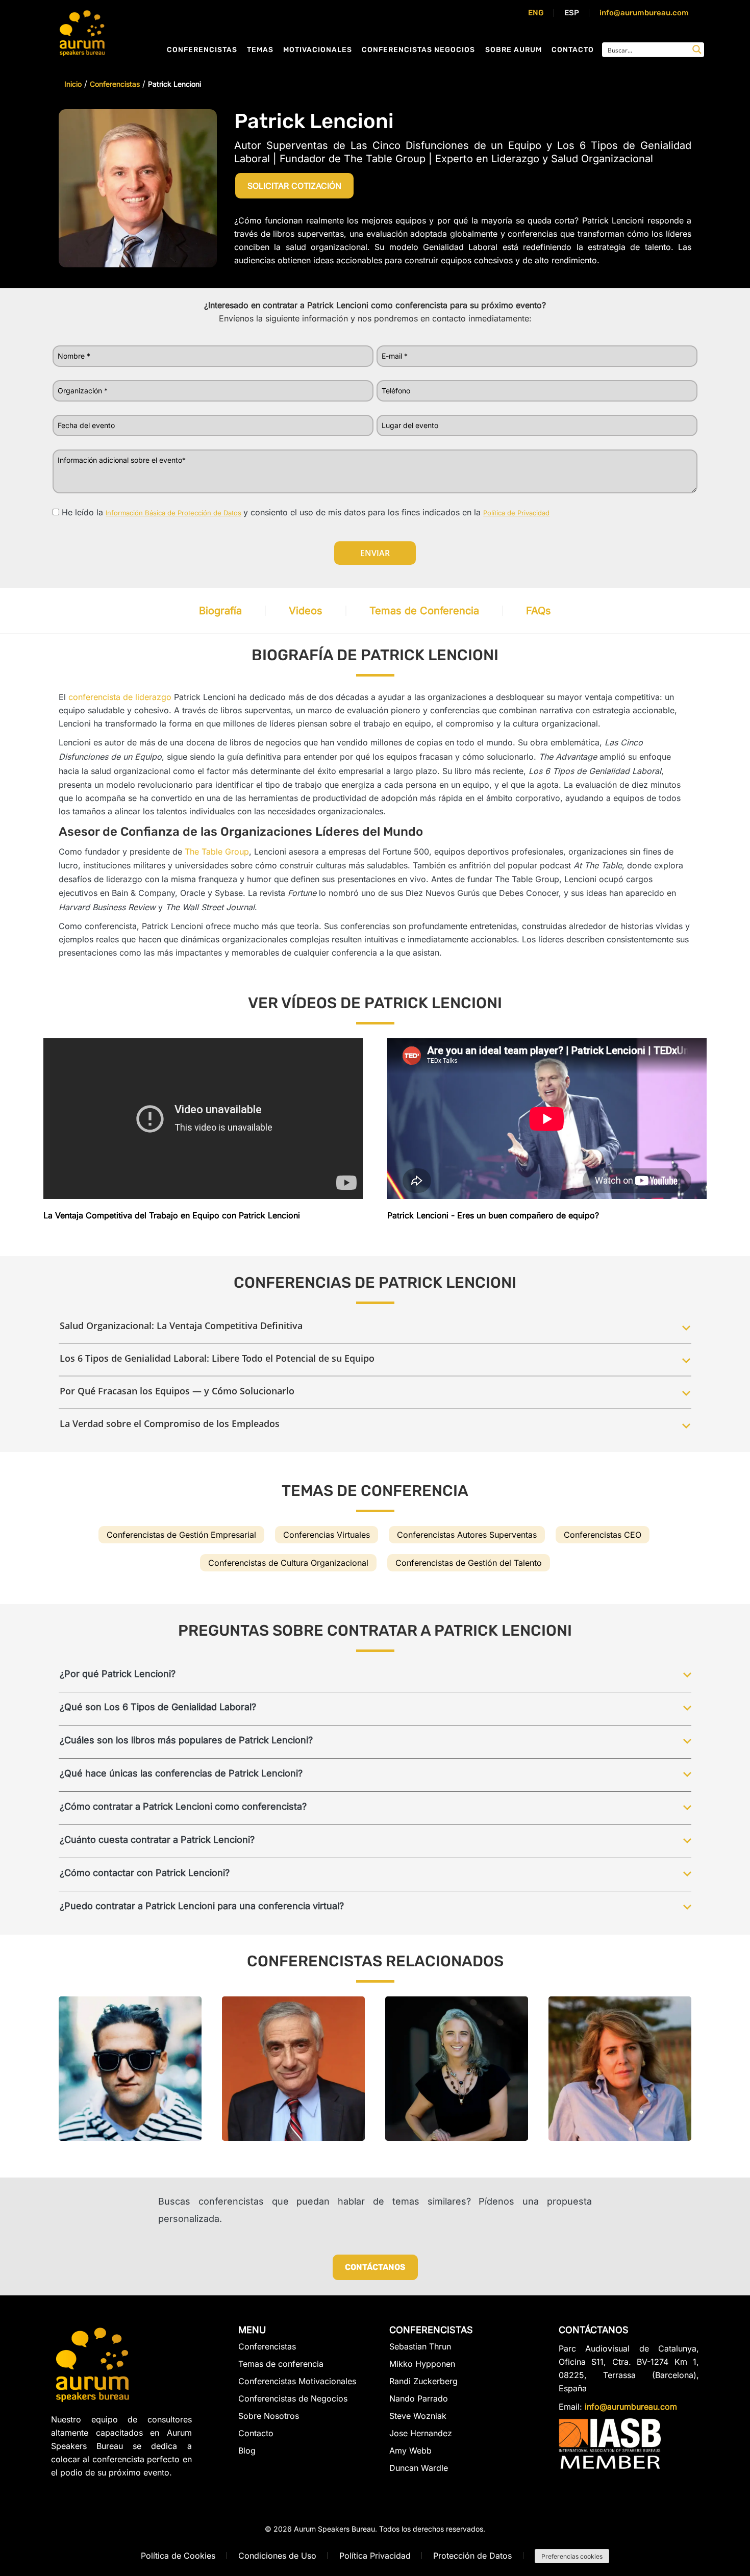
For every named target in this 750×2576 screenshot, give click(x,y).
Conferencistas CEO (603, 1535)
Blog (247, 2450)
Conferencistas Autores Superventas (467, 1535)
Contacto (573, 50)
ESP (572, 13)
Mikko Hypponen (422, 2364)
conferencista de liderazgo (120, 697)
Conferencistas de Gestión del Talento (469, 1563)
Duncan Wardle (419, 2468)
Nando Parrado (419, 2398)
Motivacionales (318, 50)
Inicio (73, 84)
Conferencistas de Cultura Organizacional (288, 1563)
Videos (306, 611)
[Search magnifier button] (697, 49)
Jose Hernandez (421, 2433)
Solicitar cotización (294, 186)
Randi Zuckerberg (423, 2381)
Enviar (375, 553)
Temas (260, 50)
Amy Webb (410, 2450)
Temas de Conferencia (424, 611)
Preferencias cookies (572, 2556)
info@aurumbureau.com (644, 13)
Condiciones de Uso (277, 2556)
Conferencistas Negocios (418, 50)
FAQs (539, 611)
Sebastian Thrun (420, 2347)
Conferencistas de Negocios (293, 2398)
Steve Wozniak (418, 2416)
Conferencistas (202, 50)
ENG (536, 13)
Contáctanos (375, 2267)
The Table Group (217, 852)
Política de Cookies (178, 2556)
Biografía (220, 611)
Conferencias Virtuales (327, 1535)
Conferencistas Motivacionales (297, 2381)
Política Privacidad (375, 2556)
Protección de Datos (472, 2556)
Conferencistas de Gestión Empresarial (181, 1535)
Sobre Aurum (514, 50)
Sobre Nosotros (269, 2416)
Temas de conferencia (281, 2364)
